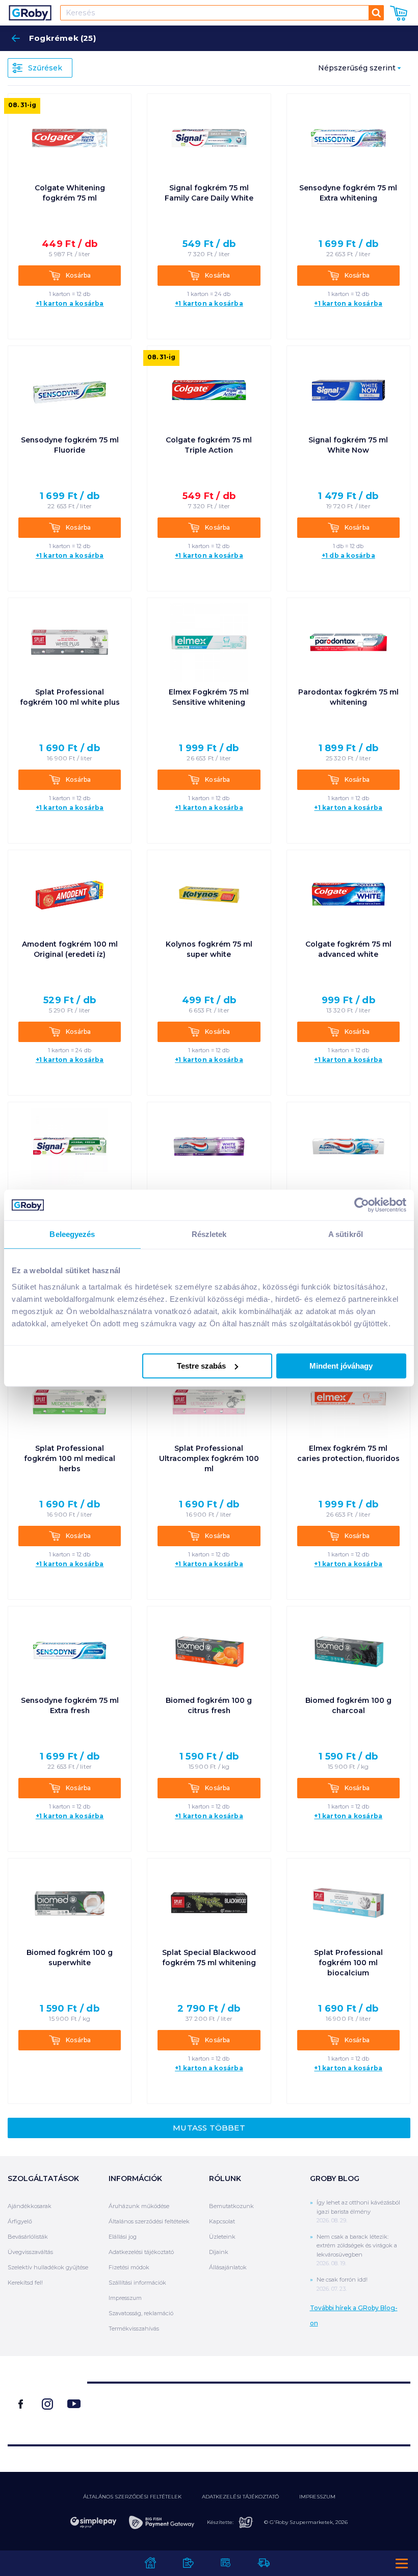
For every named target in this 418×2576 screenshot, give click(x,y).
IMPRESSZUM (317, 2497)
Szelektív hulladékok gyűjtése (48, 2267)
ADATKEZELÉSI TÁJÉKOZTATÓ (240, 2497)
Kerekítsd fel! (25, 2283)
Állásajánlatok (228, 2267)
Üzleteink (222, 2237)
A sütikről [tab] (346, 1234)
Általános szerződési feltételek (149, 2221)
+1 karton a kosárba (70, 304)
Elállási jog (123, 2237)
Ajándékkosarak (30, 2206)
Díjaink (219, 2252)
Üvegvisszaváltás (30, 2252)
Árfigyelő (20, 2221)
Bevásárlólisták (28, 2237)
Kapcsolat (222, 2221)
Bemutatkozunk (231, 2206)
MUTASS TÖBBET (209, 2128)
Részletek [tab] (209, 1234)
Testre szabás (201, 1366)
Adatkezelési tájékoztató (141, 2252)
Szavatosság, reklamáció (141, 2313)
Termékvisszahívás (134, 2329)
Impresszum (125, 2298)
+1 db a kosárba (348, 556)
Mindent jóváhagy (341, 1366)
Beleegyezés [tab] (72, 1234)
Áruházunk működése (139, 2206)
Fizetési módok (129, 2267)
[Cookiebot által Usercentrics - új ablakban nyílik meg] (362, 1205)
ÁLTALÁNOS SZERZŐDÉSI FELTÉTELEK (132, 2497)
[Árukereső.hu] (249, 2409)
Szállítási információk (137, 2283)
